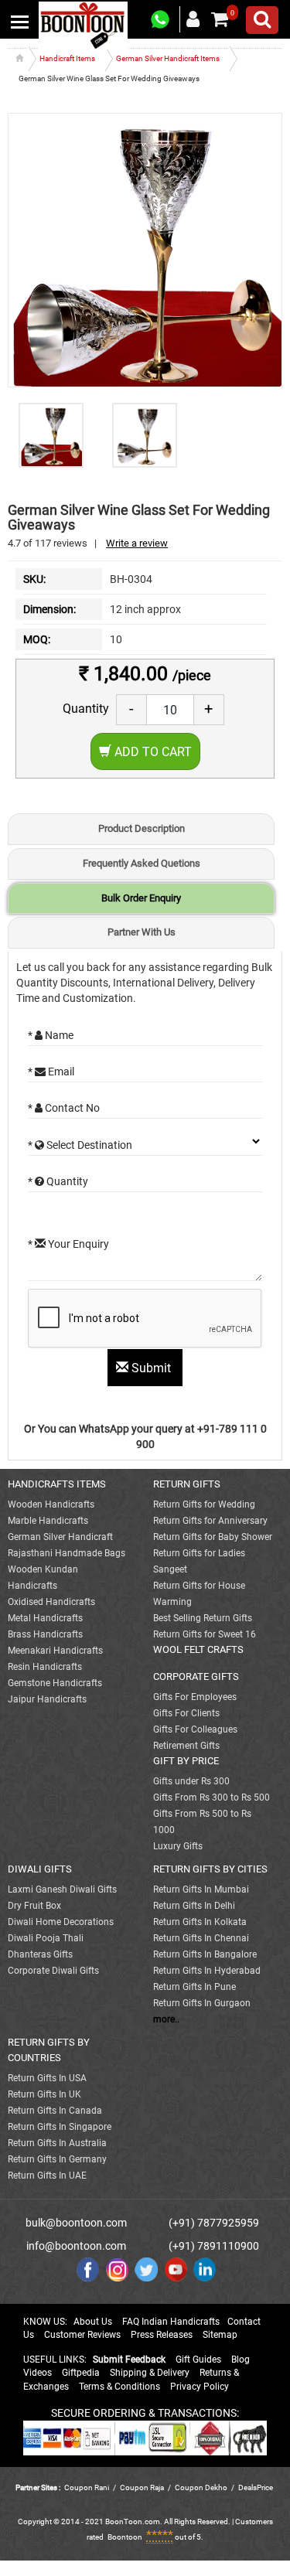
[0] (220, 19)
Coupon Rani (87, 2487)
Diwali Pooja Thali (46, 1938)
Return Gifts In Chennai (201, 1938)
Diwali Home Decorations (61, 1922)
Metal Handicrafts (45, 1618)
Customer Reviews (82, 2335)
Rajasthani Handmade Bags (67, 1553)
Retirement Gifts (186, 1746)
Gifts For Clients (186, 1713)
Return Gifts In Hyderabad (207, 1971)
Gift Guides (198, 2360)
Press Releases (162, 2335)
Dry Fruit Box (34, 1906)
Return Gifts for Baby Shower (213, 1537)
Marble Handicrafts (48, 1521)
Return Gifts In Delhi (194, 1906)
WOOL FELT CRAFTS (198, 1649)
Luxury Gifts (178, 1846)
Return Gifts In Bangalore (205, 1954)
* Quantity (58, 1181)
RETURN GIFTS (187, 1484)
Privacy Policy (200, 2387)
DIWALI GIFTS (40, 1869)
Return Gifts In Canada (55, 2111)
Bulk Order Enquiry (141, 898)
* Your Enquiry (68, 1244)
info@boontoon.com (76, 2246)
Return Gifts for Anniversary (210, 1521)
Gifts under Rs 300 (191, 1781)
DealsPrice (256, 2487)
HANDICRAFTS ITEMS (57, 1484)
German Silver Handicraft (60, 1537)
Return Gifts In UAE (47, 2176)
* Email (51, 1072)
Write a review (137, 543)
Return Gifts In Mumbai (201, 1889)
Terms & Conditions (119, 2387)
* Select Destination (80, 1145)
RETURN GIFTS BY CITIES (210, 1869)
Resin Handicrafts (45, 1667)
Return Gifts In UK (44, 2094)
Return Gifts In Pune (194, 1987)
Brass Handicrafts (45, 1634)
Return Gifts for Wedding (204, 1504)
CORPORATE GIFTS (196, 1676)
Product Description (142, 828)
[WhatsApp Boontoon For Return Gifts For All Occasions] (161, 20)
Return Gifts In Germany (57, 2159)
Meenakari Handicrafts (55, 1651)
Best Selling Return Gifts (203, 1618)
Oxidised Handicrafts (51, 1602)
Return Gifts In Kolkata (200, 1922)
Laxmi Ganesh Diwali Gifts (62, 1889)
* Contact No (64, 1108)
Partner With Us (142, 932)
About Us (93, 2322)
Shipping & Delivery (150, 2373)
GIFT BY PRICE (186, 1761)
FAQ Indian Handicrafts (171, 2322)
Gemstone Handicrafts (55, 1683)
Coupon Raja (143, 2487)
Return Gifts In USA (47, 2078)
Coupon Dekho (201, 2487)
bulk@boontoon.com (76, 2223)
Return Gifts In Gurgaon (202, 2003)
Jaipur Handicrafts (47, 1699)
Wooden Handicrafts (51, 1504)
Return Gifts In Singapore (60, 2127)
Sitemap (220, 2335)
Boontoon (125, 2537)
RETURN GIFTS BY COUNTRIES (49, 2050)
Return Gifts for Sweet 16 (205, 1634)
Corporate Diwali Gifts (53, 1971)
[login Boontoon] (195, 19)
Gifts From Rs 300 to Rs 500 (212, 1797)
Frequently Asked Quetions (142, 863)
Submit (151, 1368)
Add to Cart (152, 752)
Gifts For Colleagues (195, 1729)
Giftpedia (81, 2373)
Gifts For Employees (195, 1697)
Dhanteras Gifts (40, 1954)
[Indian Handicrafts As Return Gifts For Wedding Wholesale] (83, 25)
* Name (51, 1035)
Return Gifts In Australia (57, 2143)
